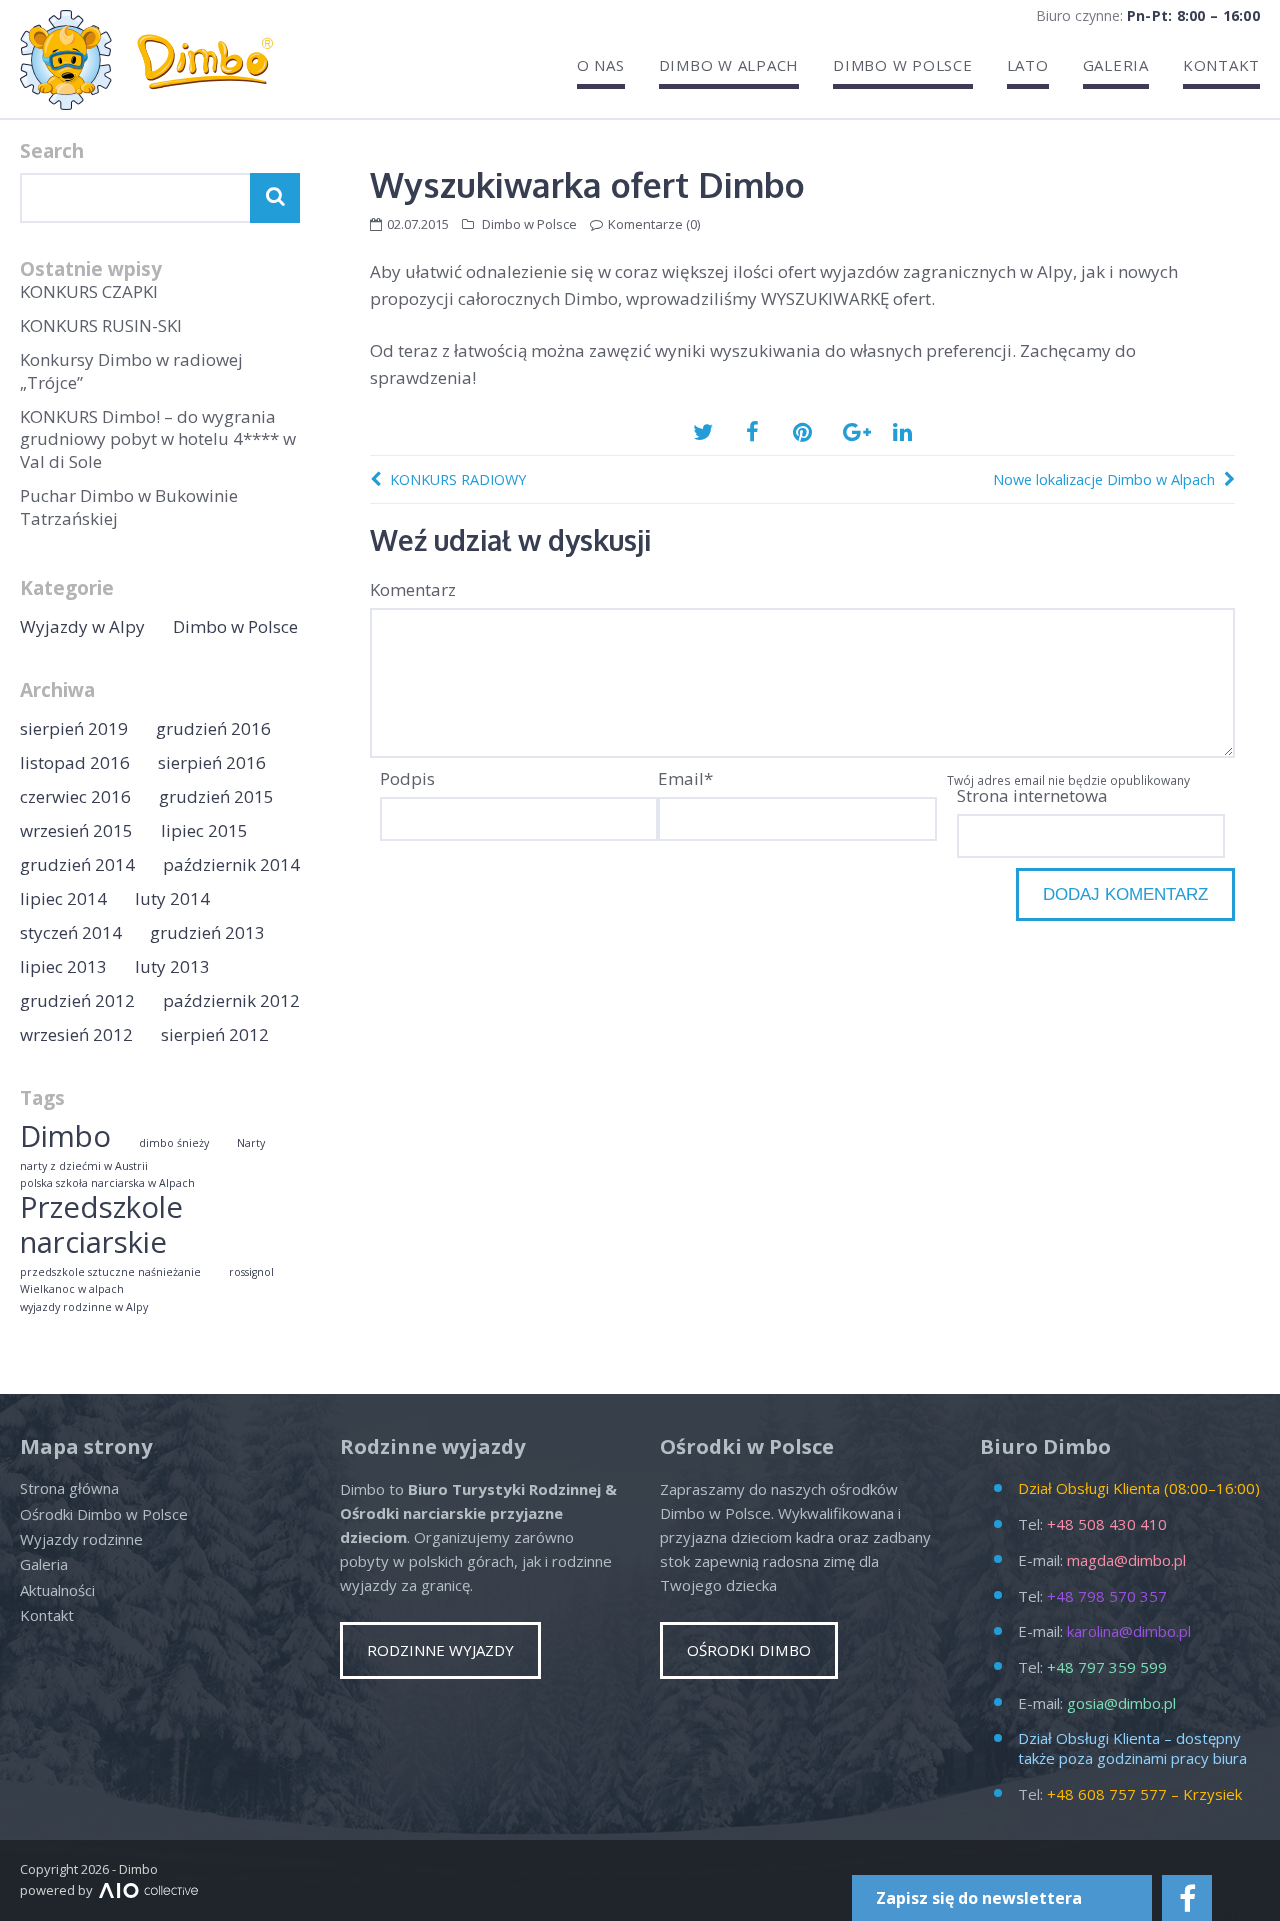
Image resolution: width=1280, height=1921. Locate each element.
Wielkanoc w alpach (72, 1289)
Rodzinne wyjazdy (440, 1650)
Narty (251, 1143)
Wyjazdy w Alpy (82, 626)
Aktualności (57, 1590)
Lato (1028, 65)
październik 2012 (231, 1000)
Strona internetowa (1032, 795)
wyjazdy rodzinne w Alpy (84, 1307)
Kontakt (1221, 65)
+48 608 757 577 (1107, 1794)
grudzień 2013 (207, 932)
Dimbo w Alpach (729, 65)
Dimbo (65, 1136)
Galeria (1116, 65)
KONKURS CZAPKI (89, 291)
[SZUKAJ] (275, 198)
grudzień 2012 (77, 1000)
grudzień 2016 (213, 728)
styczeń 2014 (71, 932)
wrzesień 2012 (76, 1034)
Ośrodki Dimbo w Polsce (104, 1514)
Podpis (407, 778)
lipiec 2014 (63, 898)
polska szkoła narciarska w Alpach (107, 1183)
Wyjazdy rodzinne (81, 1539)
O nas (601, 65)
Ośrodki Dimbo (749, 1650)
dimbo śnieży (174, 1143)
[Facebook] (1187, 1898)
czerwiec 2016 (75, 796)
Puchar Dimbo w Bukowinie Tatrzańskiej (129, 506)
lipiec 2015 (204, 830)
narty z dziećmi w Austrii (84, 1166)
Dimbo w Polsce (903, 65)
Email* (685, 778)
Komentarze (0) (654, 224)
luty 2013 (172, 966)
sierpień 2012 (215, 1034)
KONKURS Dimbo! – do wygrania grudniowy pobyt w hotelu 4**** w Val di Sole (158, 439)
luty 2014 (172, 898)
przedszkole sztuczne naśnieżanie (110, 1272)
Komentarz (413, 589)
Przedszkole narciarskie (101, 1225)
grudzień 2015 (216, 796)
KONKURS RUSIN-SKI (101, 325)
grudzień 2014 (77, 864)
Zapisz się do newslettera (979, 1898)
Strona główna (69, 1488)
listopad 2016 (75, 762)
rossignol (251, 1272)
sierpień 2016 (212, 762)
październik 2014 (231, 864)
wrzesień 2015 (76, 830)
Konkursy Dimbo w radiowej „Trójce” (131, 370)
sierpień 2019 (74, 728)
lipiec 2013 (63, 966)
